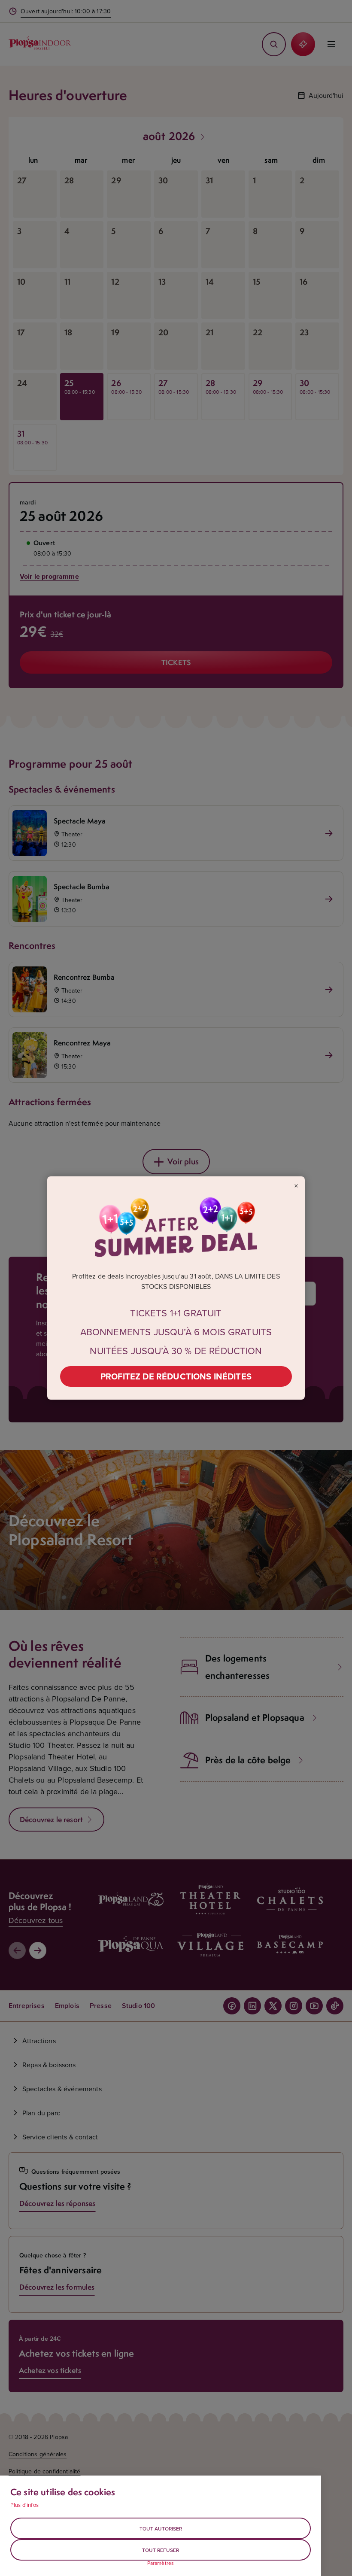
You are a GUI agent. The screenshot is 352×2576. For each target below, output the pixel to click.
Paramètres (161, 2563)
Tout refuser (161, 2550)
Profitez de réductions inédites (176, 1376)
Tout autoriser (161, 2529)
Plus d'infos (24, 2505)
